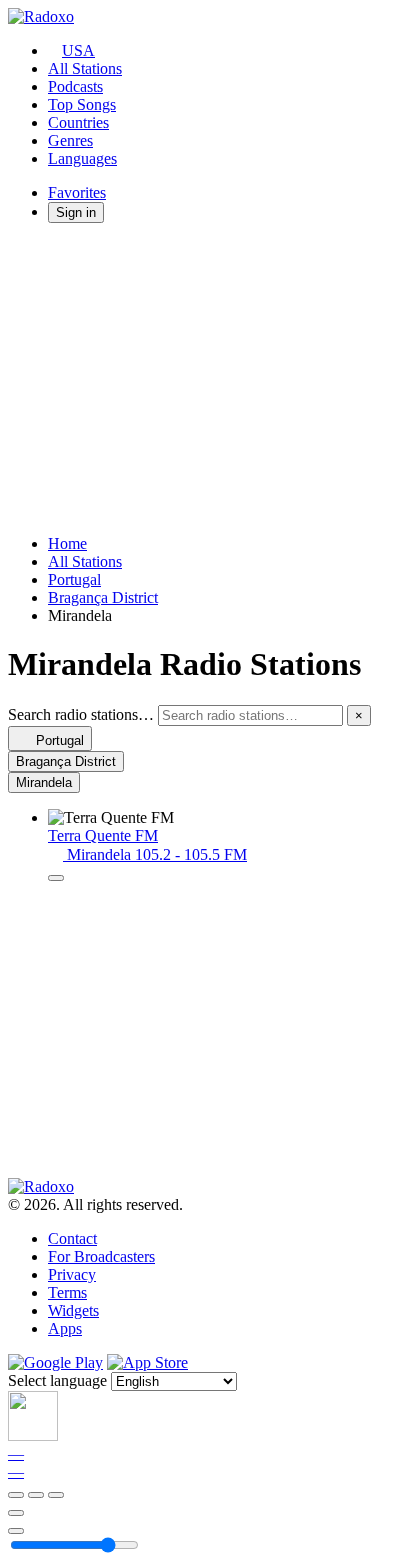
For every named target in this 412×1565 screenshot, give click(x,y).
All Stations (85, 68)
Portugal (74, 579)
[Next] (56, 1495)
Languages (82, 158)
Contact (72, 1238)
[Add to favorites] (16, 1513)
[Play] (36, 1495)
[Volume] (16, 1531)
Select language (57, 1380)
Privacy (72, 1274)
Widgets (73, 1310)
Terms (67, 1292)
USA (78, 50)
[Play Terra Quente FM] (56, 878)
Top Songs (82, 104)
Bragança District (103, 597)
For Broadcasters (101, 1256)
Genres (70, 140)
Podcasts (75, 86)
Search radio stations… (81, 714)
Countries (78, 122)
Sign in (76, 212)
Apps (65, 1328)
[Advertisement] (206, 379)
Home (67, 543)
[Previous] (16, 1495)
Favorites (77, 192)
